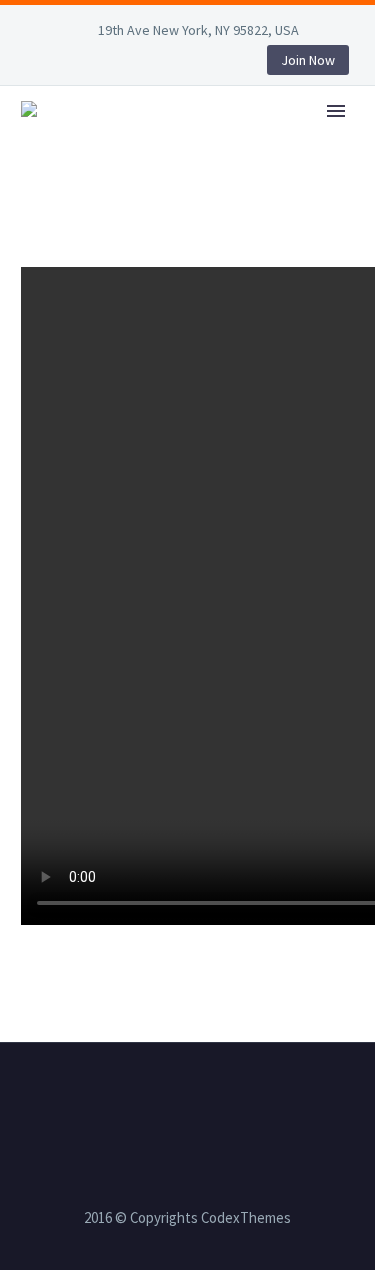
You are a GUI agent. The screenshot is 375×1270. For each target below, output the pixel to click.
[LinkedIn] (67, 64)
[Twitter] (97, 64)
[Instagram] (127, 64)
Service (296, 138)
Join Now (308, 60)
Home (206, 138)
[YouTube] (187, 64)
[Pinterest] (157, 64)
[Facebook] (37, 64)
